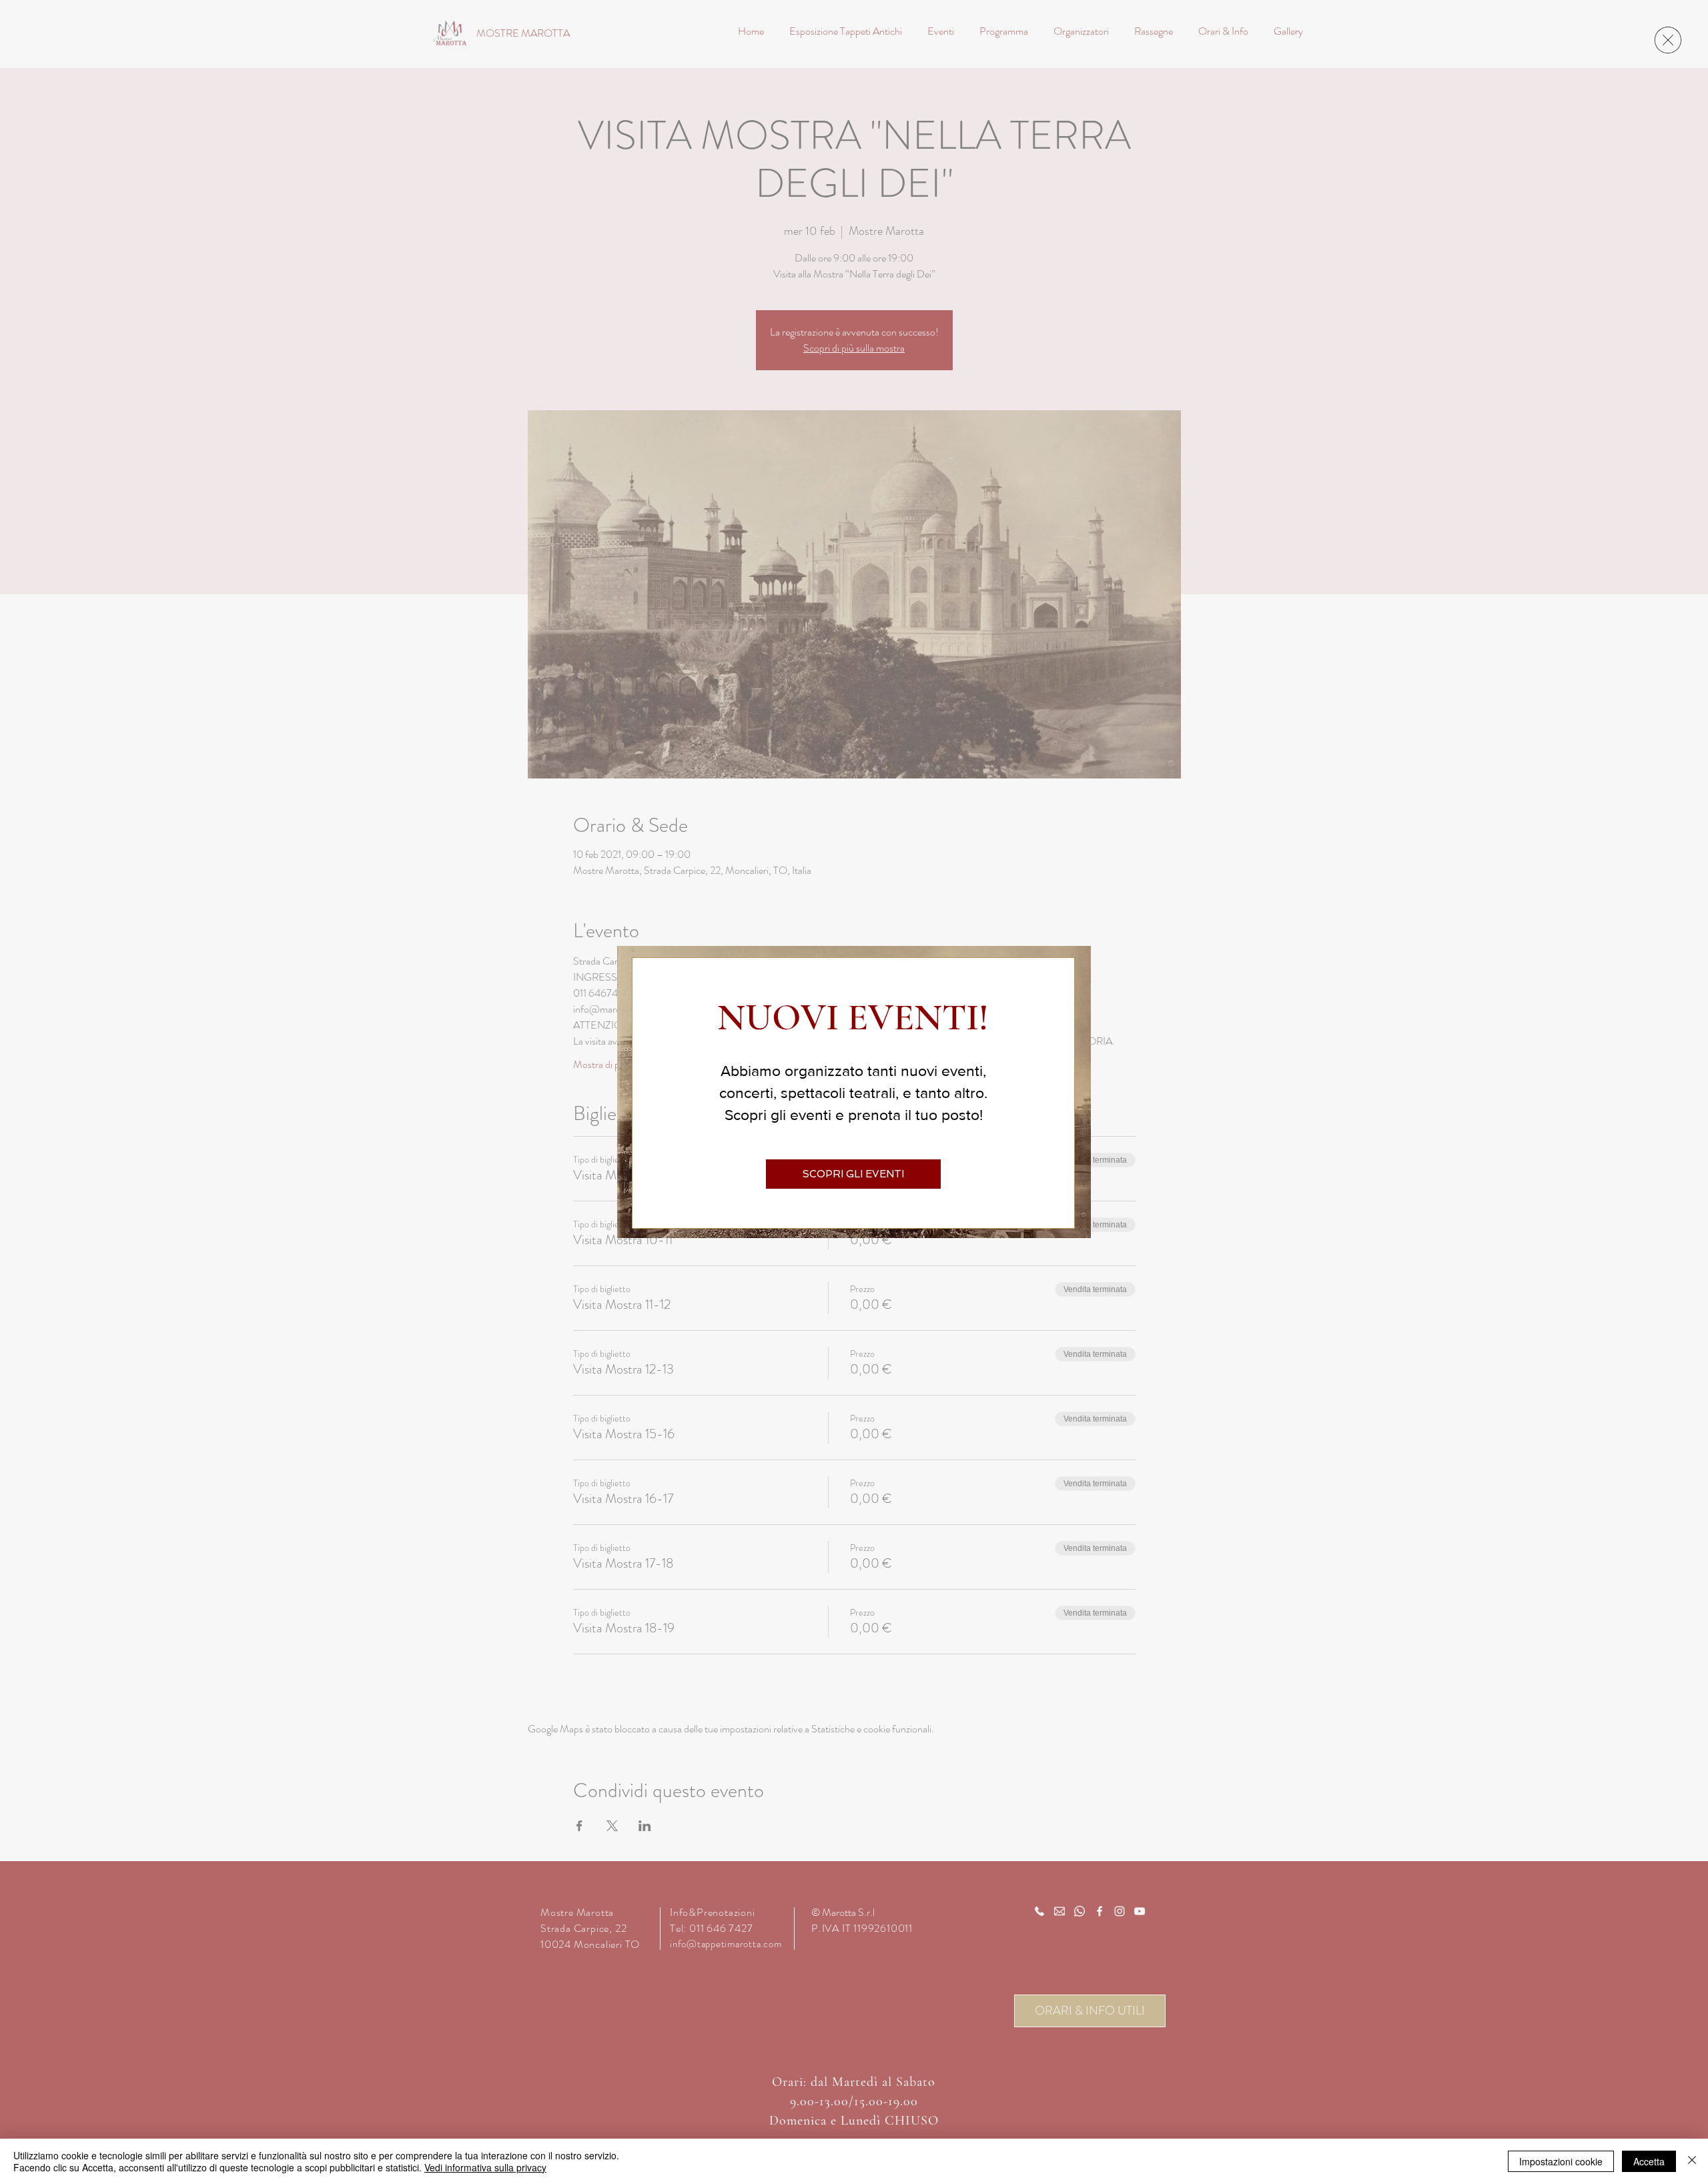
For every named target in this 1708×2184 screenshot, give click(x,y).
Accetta (1649, 2161)
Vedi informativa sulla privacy (485, 2167)
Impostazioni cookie (1561, 2161)
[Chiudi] (1692, 2161)
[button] (1668, 40)
